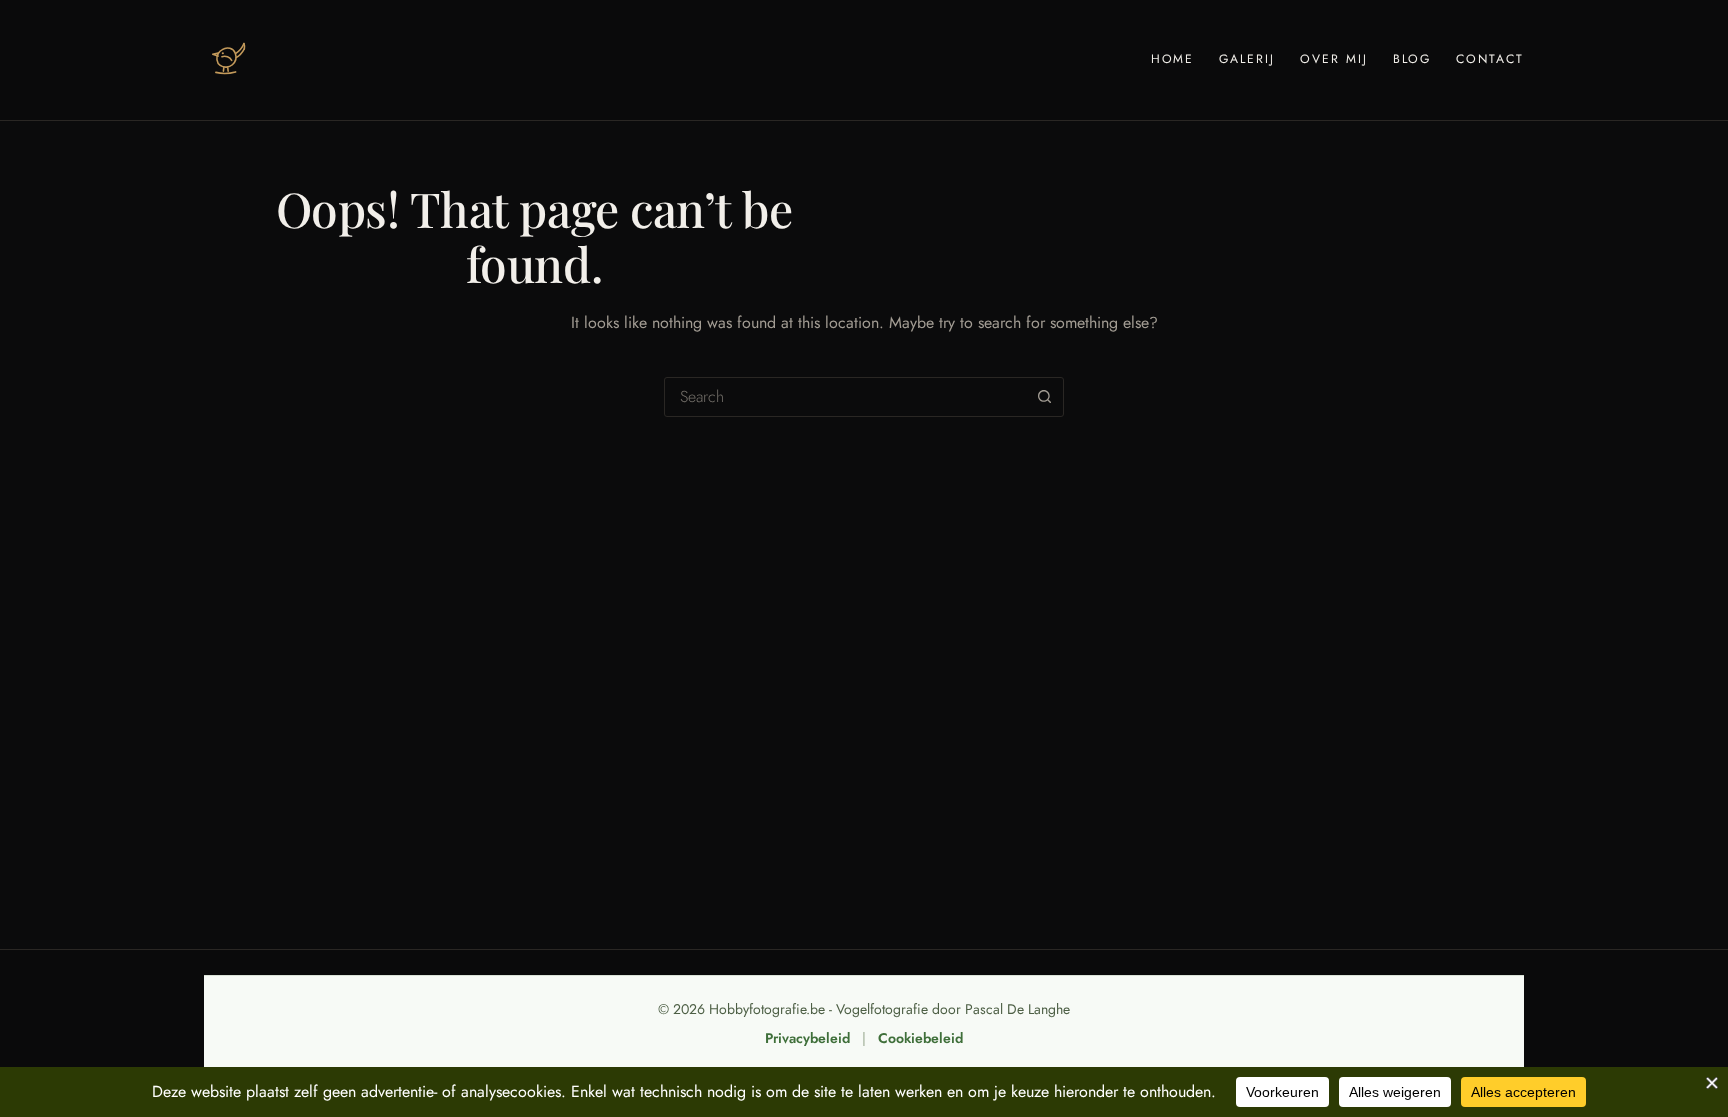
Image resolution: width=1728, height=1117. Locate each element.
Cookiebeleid (920, 1038)
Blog (1412, 59)
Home (1173, 59)
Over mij (1334, 59)
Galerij (1247, 59)
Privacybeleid (807, 1038)
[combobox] (845, 397)
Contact (1490, 59)
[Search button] (1044, 397)
